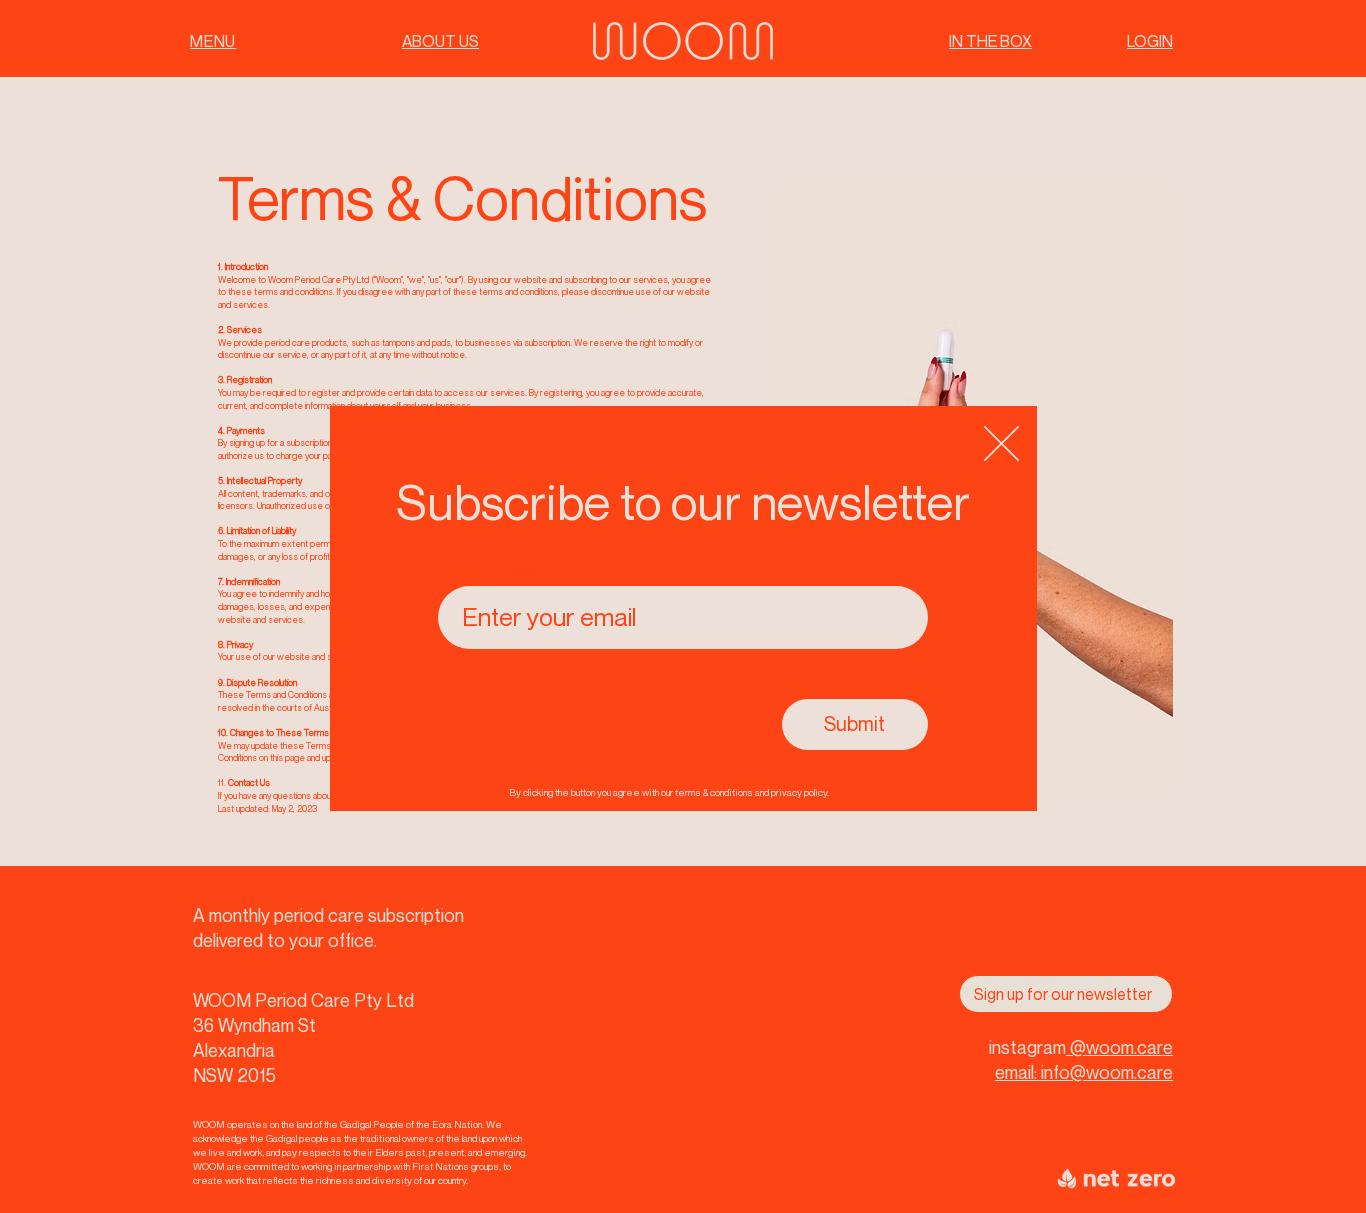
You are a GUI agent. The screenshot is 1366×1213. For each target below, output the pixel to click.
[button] (1001, 443)
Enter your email (489, 571)
